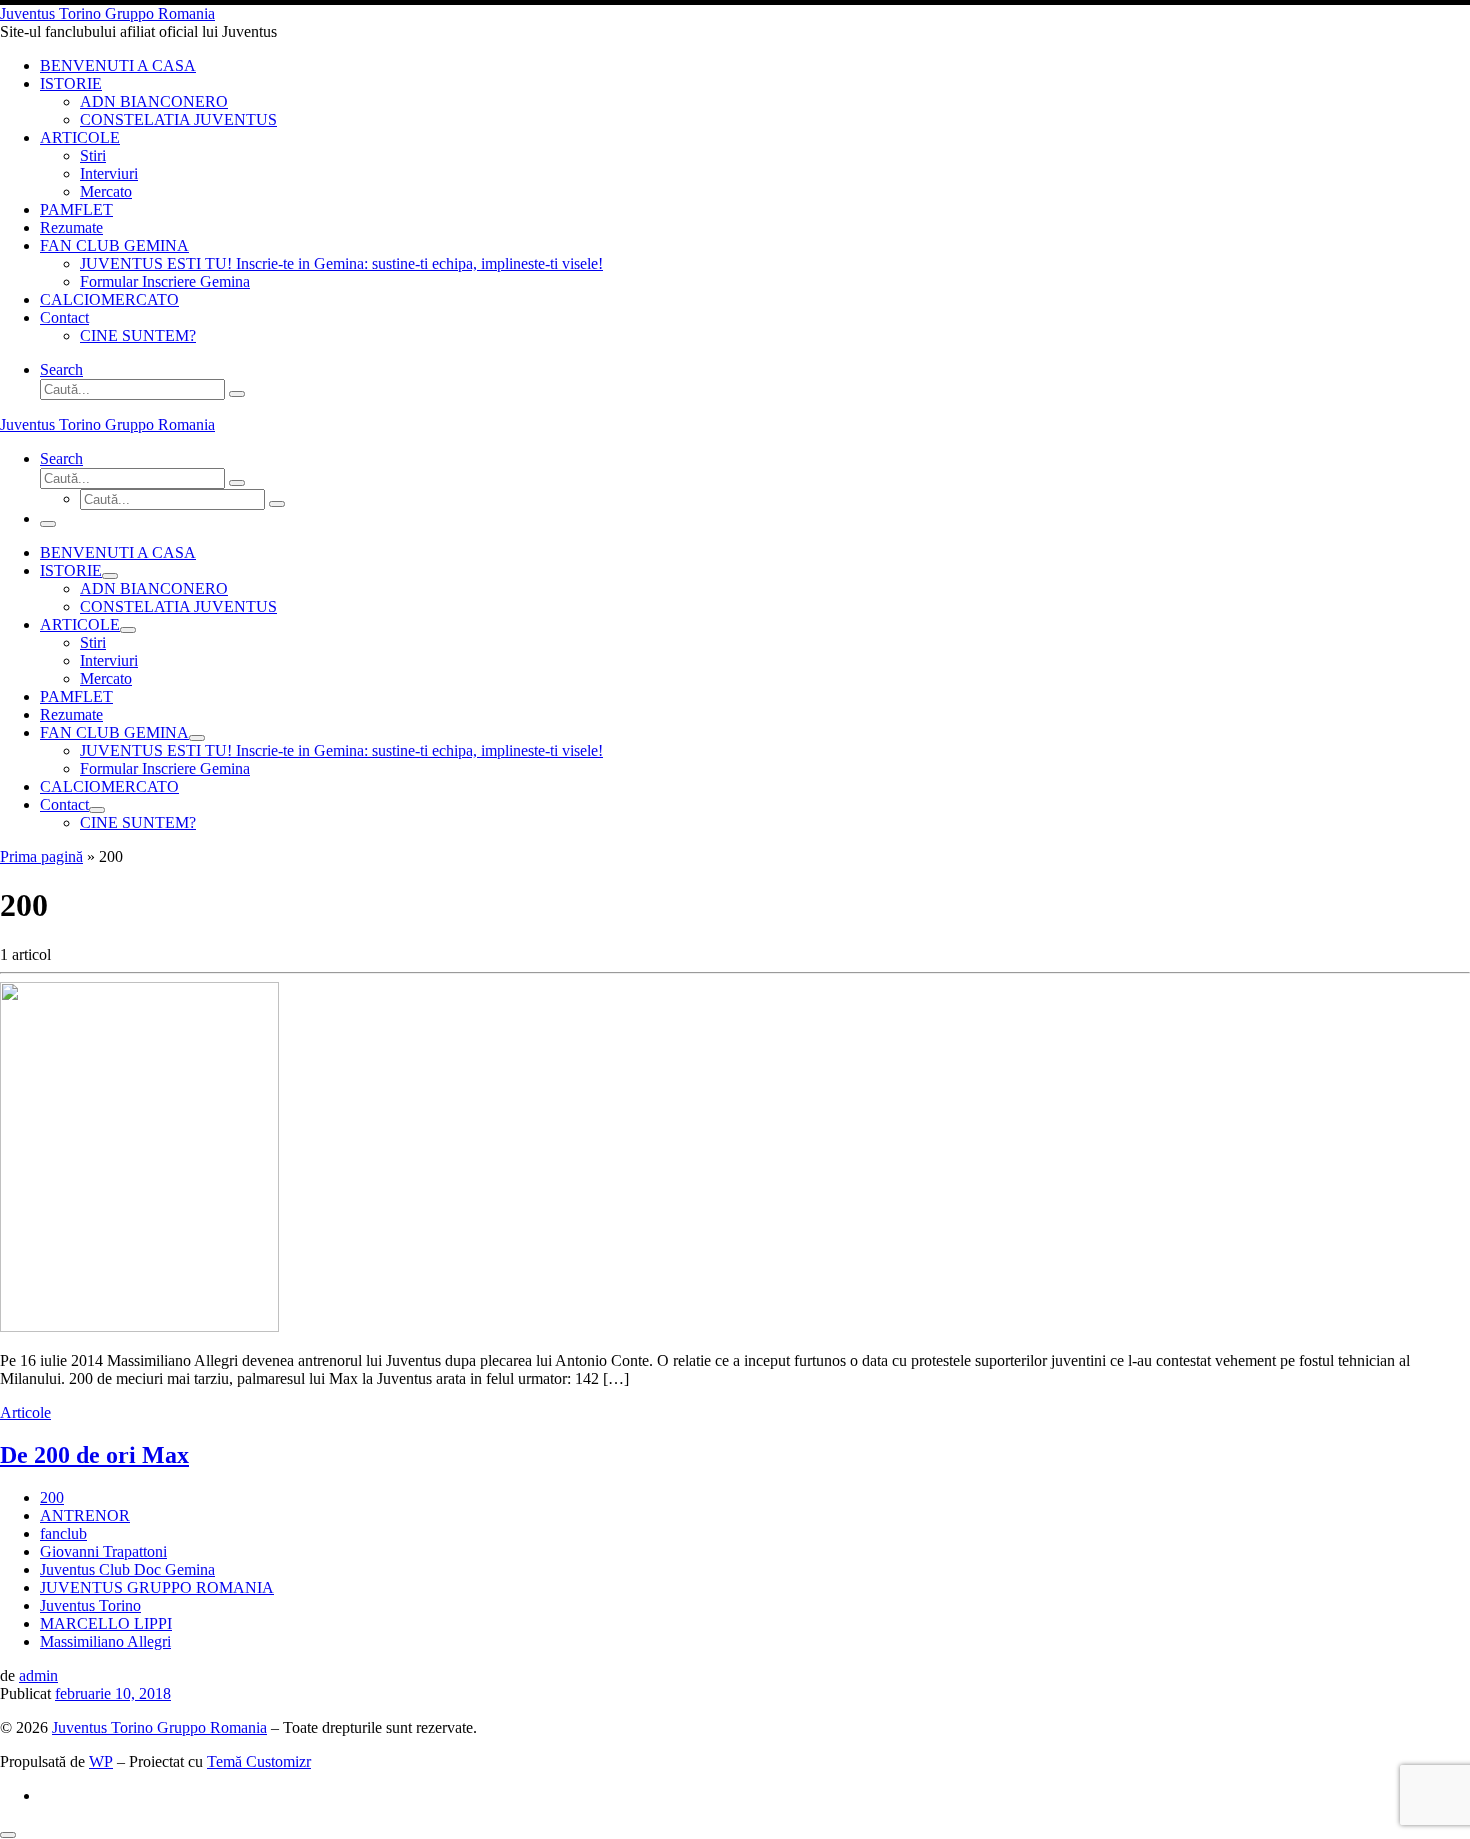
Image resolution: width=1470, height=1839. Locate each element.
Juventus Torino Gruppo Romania (159, 1727)
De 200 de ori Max (94, 1455)
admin (38, 1675)
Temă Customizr (259, 1761)
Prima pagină (41, 856)
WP (101, 1761)
